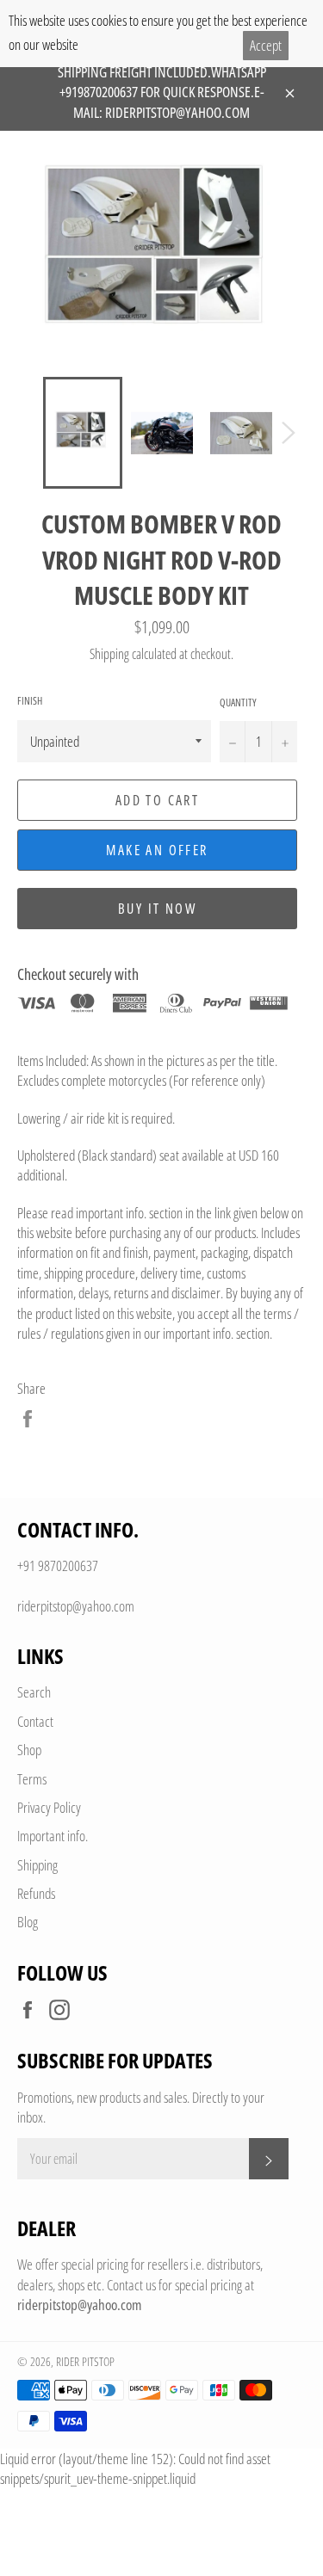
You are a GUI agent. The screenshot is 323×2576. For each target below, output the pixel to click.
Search (34, 1692)
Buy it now (157, 909)
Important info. (53, 1836)
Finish (30, 701)
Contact (35, 1721)
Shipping (109, 654)
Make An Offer (157, 850)
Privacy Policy (49, 1807)
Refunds (36, 1893)
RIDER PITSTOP (85, 2361)
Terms (32, 1779)
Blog (28, 1922)
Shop (29, 1750)
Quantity (238, 703)
